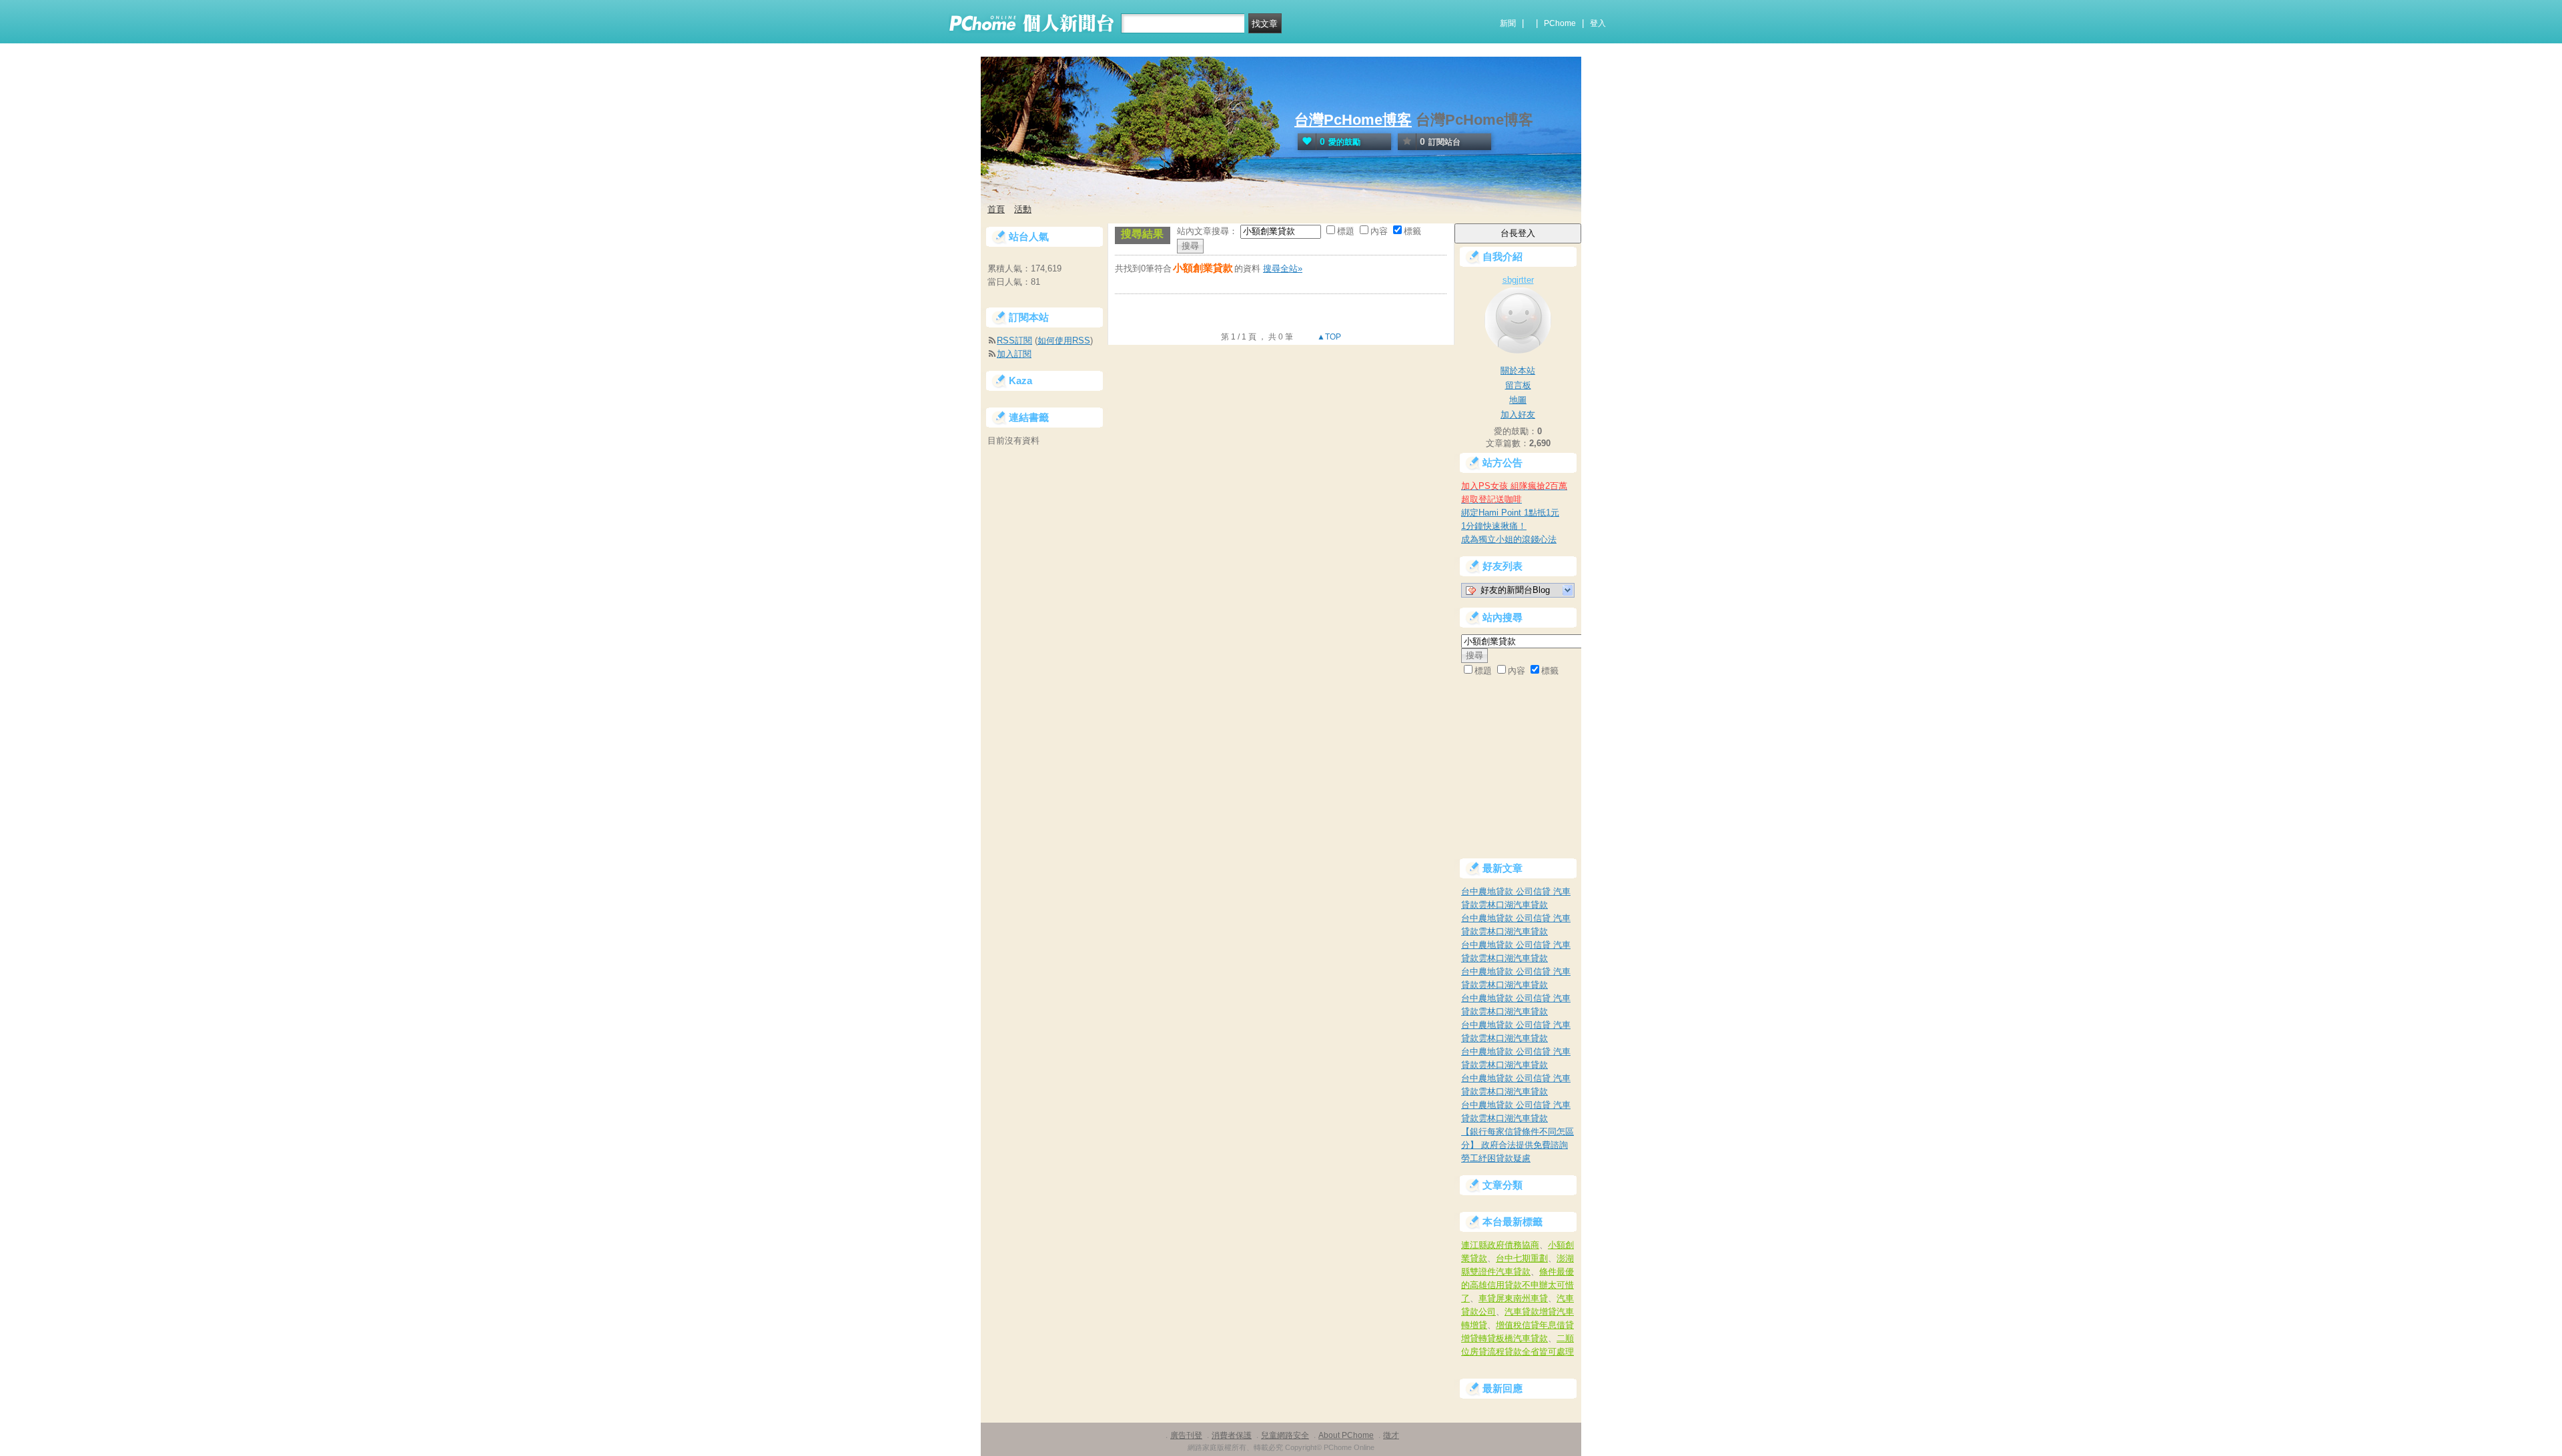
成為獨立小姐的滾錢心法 (1509, 539)
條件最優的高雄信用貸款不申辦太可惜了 (1518, 1285)
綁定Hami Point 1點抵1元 (1510, 513)
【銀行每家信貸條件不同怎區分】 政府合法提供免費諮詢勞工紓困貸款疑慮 (1518, 1145)
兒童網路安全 (1285, 1435)
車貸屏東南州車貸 (1513, 1298)
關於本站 (1518, 371)
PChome (1560, 23)
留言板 (1518, 385)
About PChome (1346, 1435)
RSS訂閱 (1014, 340)
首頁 (996, 209)
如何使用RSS (1064, 340)
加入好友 (1518, 415)
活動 (1023, 209)
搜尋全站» (1283, 268)
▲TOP (1328, 337)
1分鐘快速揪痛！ (1494, 526)
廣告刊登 (1186, 1435)
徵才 (1391, 1435)
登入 (1598, 23)
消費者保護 (1232, 1435)
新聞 (1508, 23)
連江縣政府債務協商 (1500, 1245)
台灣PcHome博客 (1353, 120)
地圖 (1518, 400)
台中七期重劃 (1522, 1258)
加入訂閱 (1014, 354)
